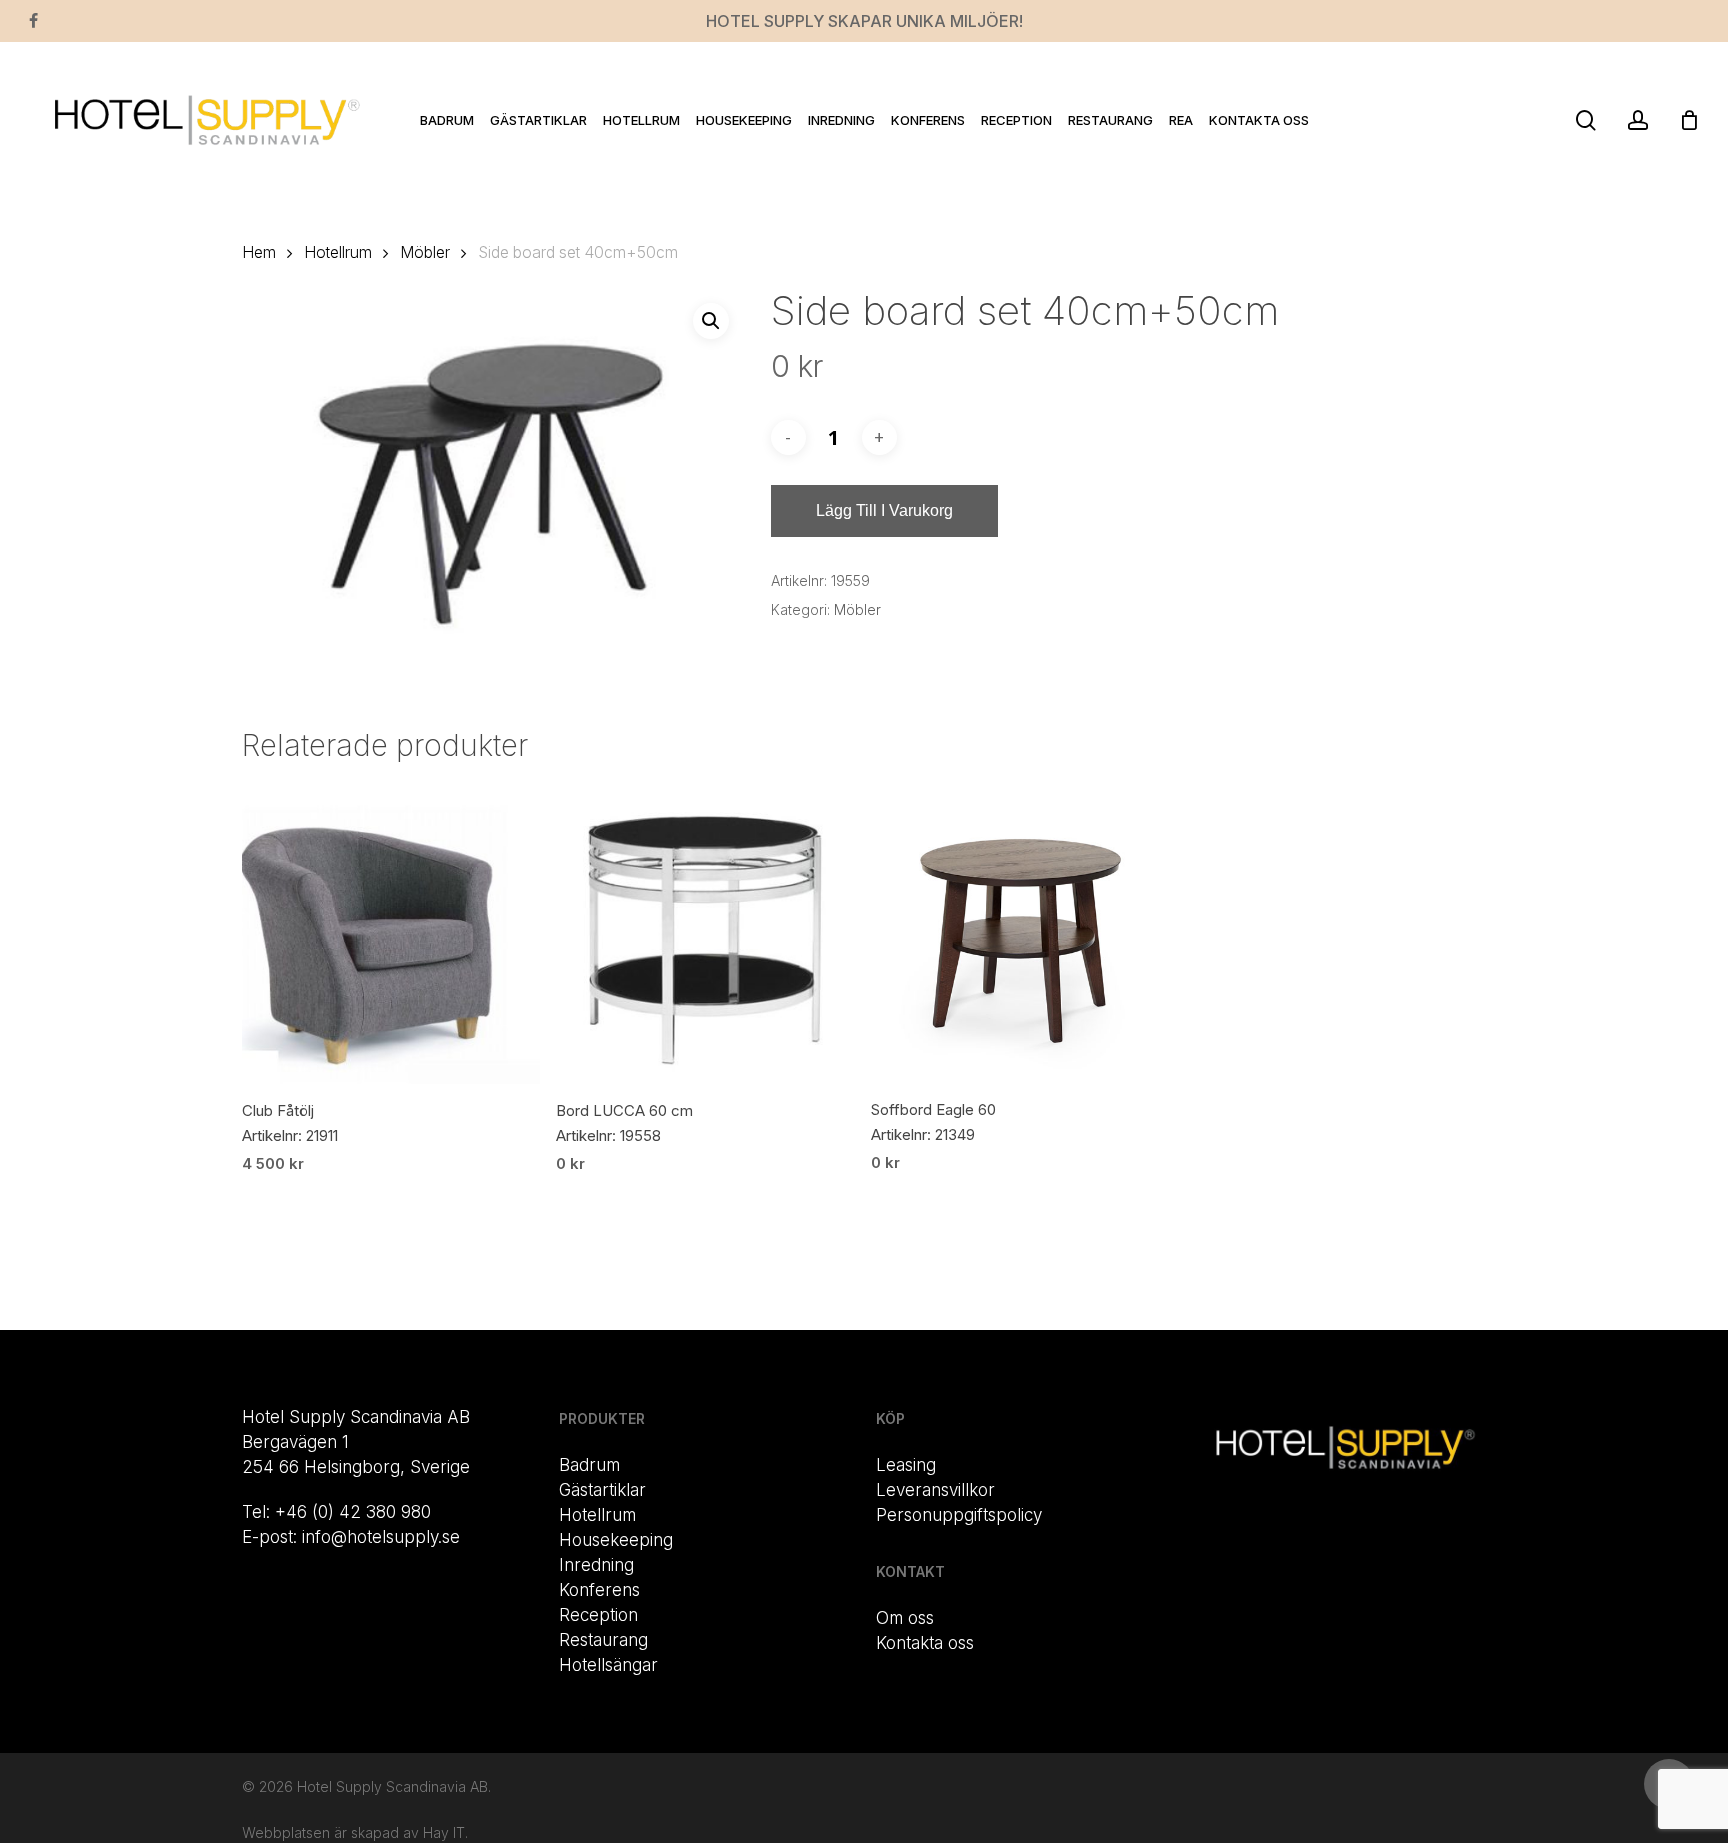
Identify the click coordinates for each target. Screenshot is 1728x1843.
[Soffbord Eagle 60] (1020, 934)
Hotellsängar (608, 1665)
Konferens (599, 1590)
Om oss (905, 1618)
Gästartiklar (602, 1490)
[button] (711, 321)
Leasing (906, 1465)
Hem (259, 252)
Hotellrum (338, 252)
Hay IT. (445, 1832)
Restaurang (603, 1640)
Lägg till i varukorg (884, 510)
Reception (598, 1615)
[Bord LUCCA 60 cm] (705, 934)
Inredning (596, 1565)
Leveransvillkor (935, 1490)
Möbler (425, 252)
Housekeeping (616, 1540)
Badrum (589, 1465)
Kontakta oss (925, 1643)
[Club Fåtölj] (391, 934)
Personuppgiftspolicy (959, 1515)
